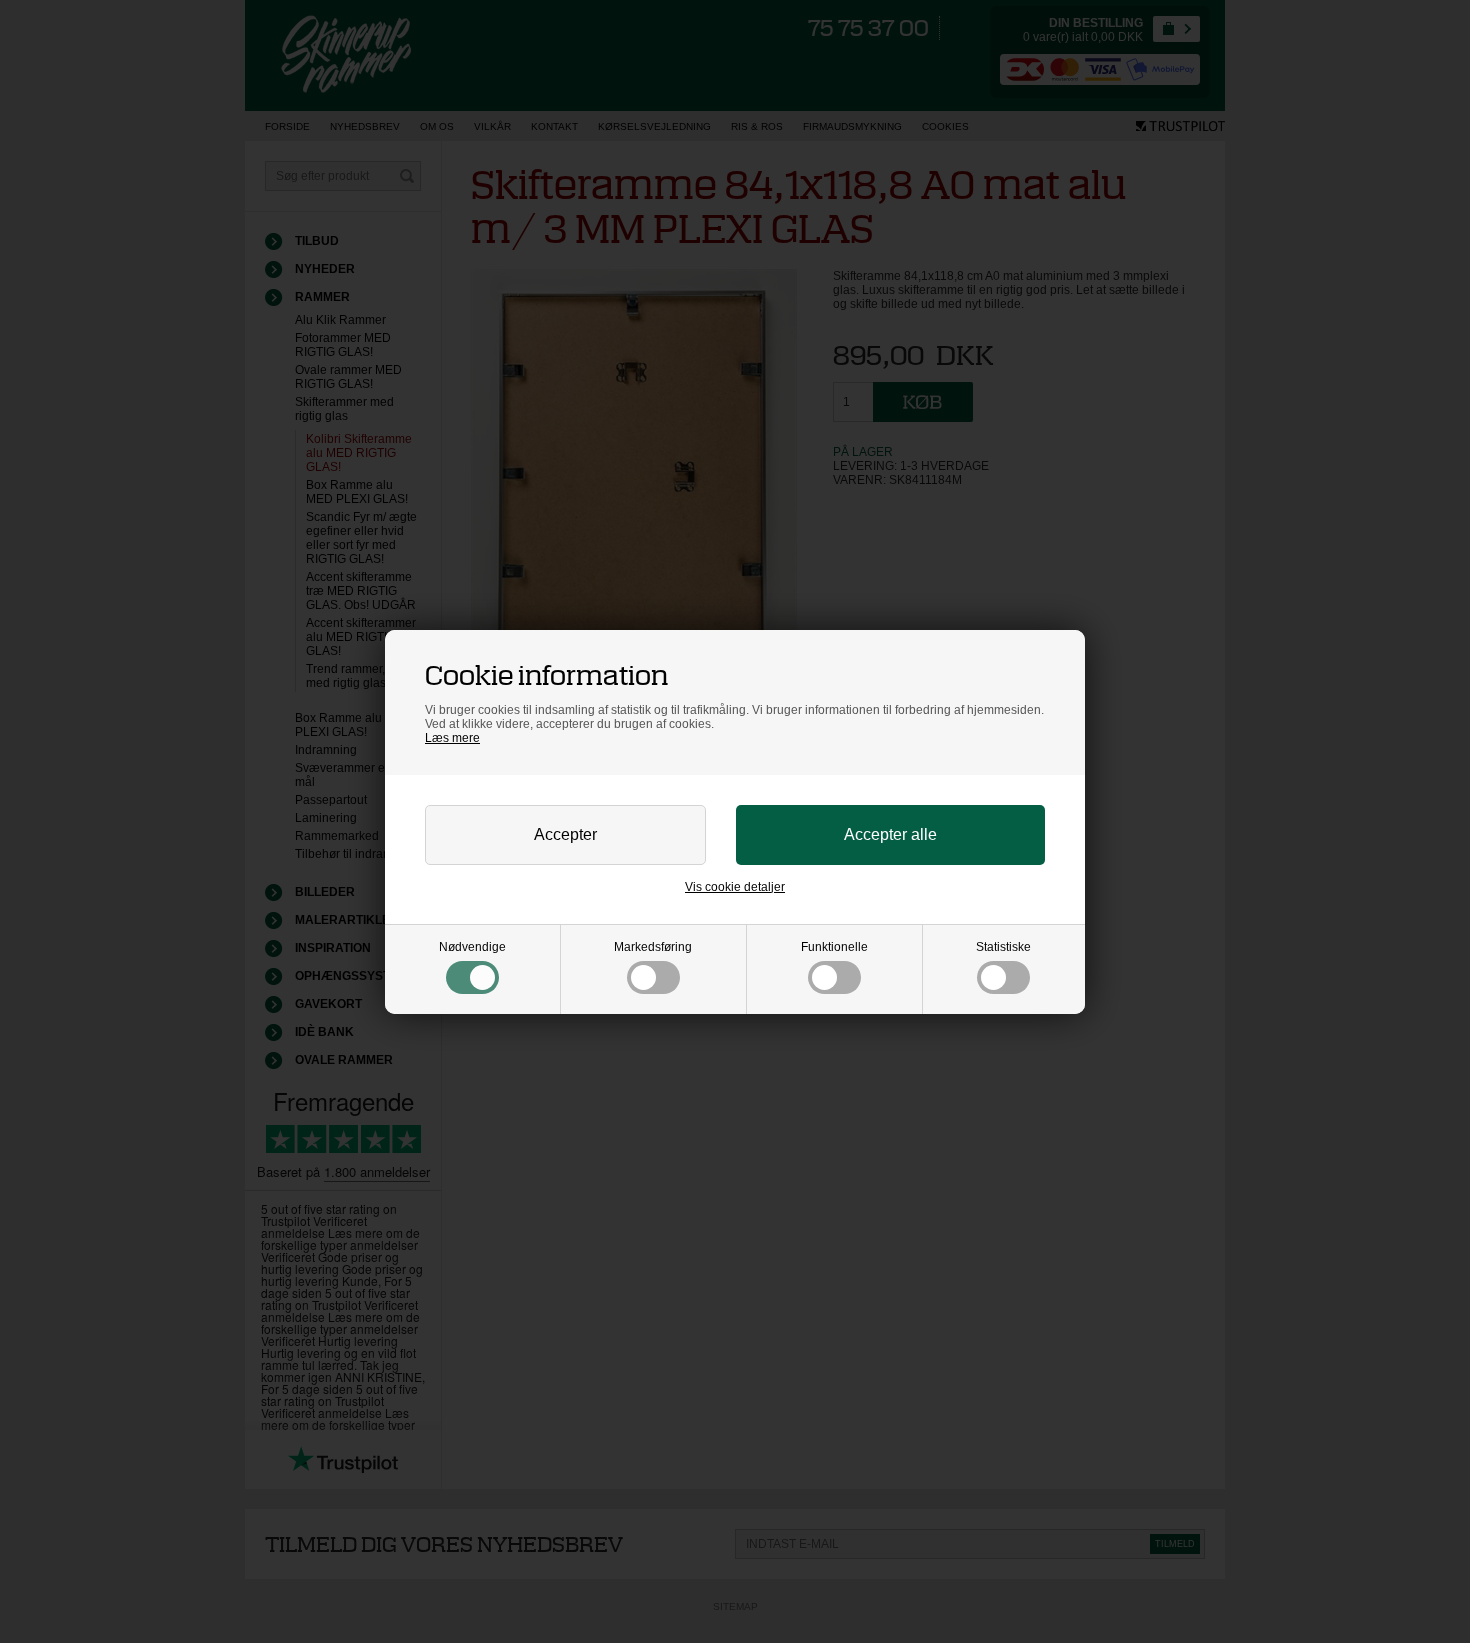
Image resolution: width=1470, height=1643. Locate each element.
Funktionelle (834, 947)
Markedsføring (653, 947)
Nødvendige (472, 947)
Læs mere (452, 738)
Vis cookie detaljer (735, 887)
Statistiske (1003, 947)
